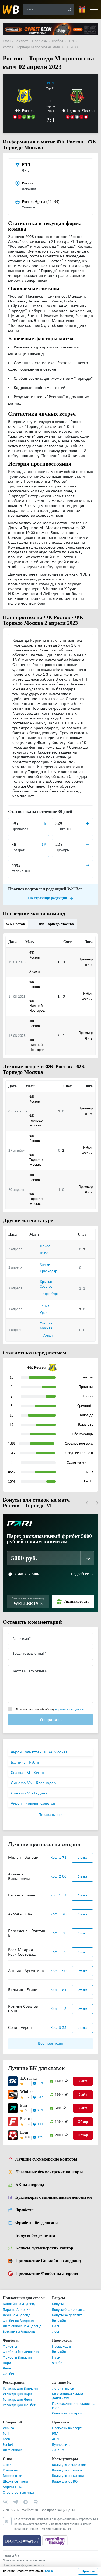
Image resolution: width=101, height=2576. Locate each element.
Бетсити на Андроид (19, 2332)
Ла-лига (58, 2451)
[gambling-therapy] (55, 2541)
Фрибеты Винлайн (17, 2358)
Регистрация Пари (17, 2395)
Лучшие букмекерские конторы (46, 2160)
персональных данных (70, 1710)
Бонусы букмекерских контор (44, 2249)
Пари (56, 2327)
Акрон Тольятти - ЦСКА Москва (39, 1753)
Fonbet (26, 2119)
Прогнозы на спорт (67, 2429)
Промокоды (61, 2347)
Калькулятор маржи (68, 2476)
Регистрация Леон (17, 2400)
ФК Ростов (15, 924)
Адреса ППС (12, 2488)
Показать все (50, 1815)
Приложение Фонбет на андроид (47, 2274)
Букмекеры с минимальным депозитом (53, 2198)
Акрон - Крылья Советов (33, 1804)
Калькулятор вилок (67, 2471)
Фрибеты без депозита (37, 2223)
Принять (88, 2571)
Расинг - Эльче (22, 1896)
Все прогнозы (50, 2044)
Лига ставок (12, 2451)
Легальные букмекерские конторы (48, 2173)
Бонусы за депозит (67, 2316)
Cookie (49, 2571)
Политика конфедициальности (23, 2566)
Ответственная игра (18, 2493)
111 (40, 2125)
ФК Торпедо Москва (53, 924)
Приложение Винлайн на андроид (48, 2261)
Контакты (10, 2471)
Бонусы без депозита (36, 2236)
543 (40, 2084)
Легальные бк (63, 2389)
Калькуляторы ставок (69, 2466)
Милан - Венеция (24, 1858)
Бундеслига (61, 2445)
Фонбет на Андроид (18, 2321)
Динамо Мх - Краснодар (33, 1784)
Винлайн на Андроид (20, 2305)
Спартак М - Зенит (28, 1773)
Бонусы (58, 2305)
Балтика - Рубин (26, 1763)
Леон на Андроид (17, 2316)
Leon (24, 2133)
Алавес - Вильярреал (19, 1877)
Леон (56, 2332)
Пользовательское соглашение (24, 2561)
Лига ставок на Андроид (22, 2327)
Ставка (82, 1858)
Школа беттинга (15, 2482)
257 (40, 2098)
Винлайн (59, 2321)
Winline (26, 2092)
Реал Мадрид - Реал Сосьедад (22, 1953)
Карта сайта (11, 2556)
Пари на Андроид (17, 2310)
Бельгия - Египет (23, 1990)
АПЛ (55, 2440)
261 (40, 2111)
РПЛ (50, 83)
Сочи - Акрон (20, 2028)
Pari (23, 2106)
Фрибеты (24, 2211)
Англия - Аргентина (26, 1972)
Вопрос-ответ (13, 2476)
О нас (7, 2466)
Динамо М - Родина (29, 1794)
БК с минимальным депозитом (67, 2397)
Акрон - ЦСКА (20, 1915)
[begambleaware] (22, 2541)
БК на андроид (29, 2185)
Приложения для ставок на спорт (74, 2406)
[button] (87, 1503)
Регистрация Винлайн (20, 2389)
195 (40, 2138)
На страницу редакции (48, 898)
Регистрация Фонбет (19, 2406)
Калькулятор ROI (65, 2482)
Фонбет (8, 2375)
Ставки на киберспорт (69, 2414)
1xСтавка (27, 2079)
